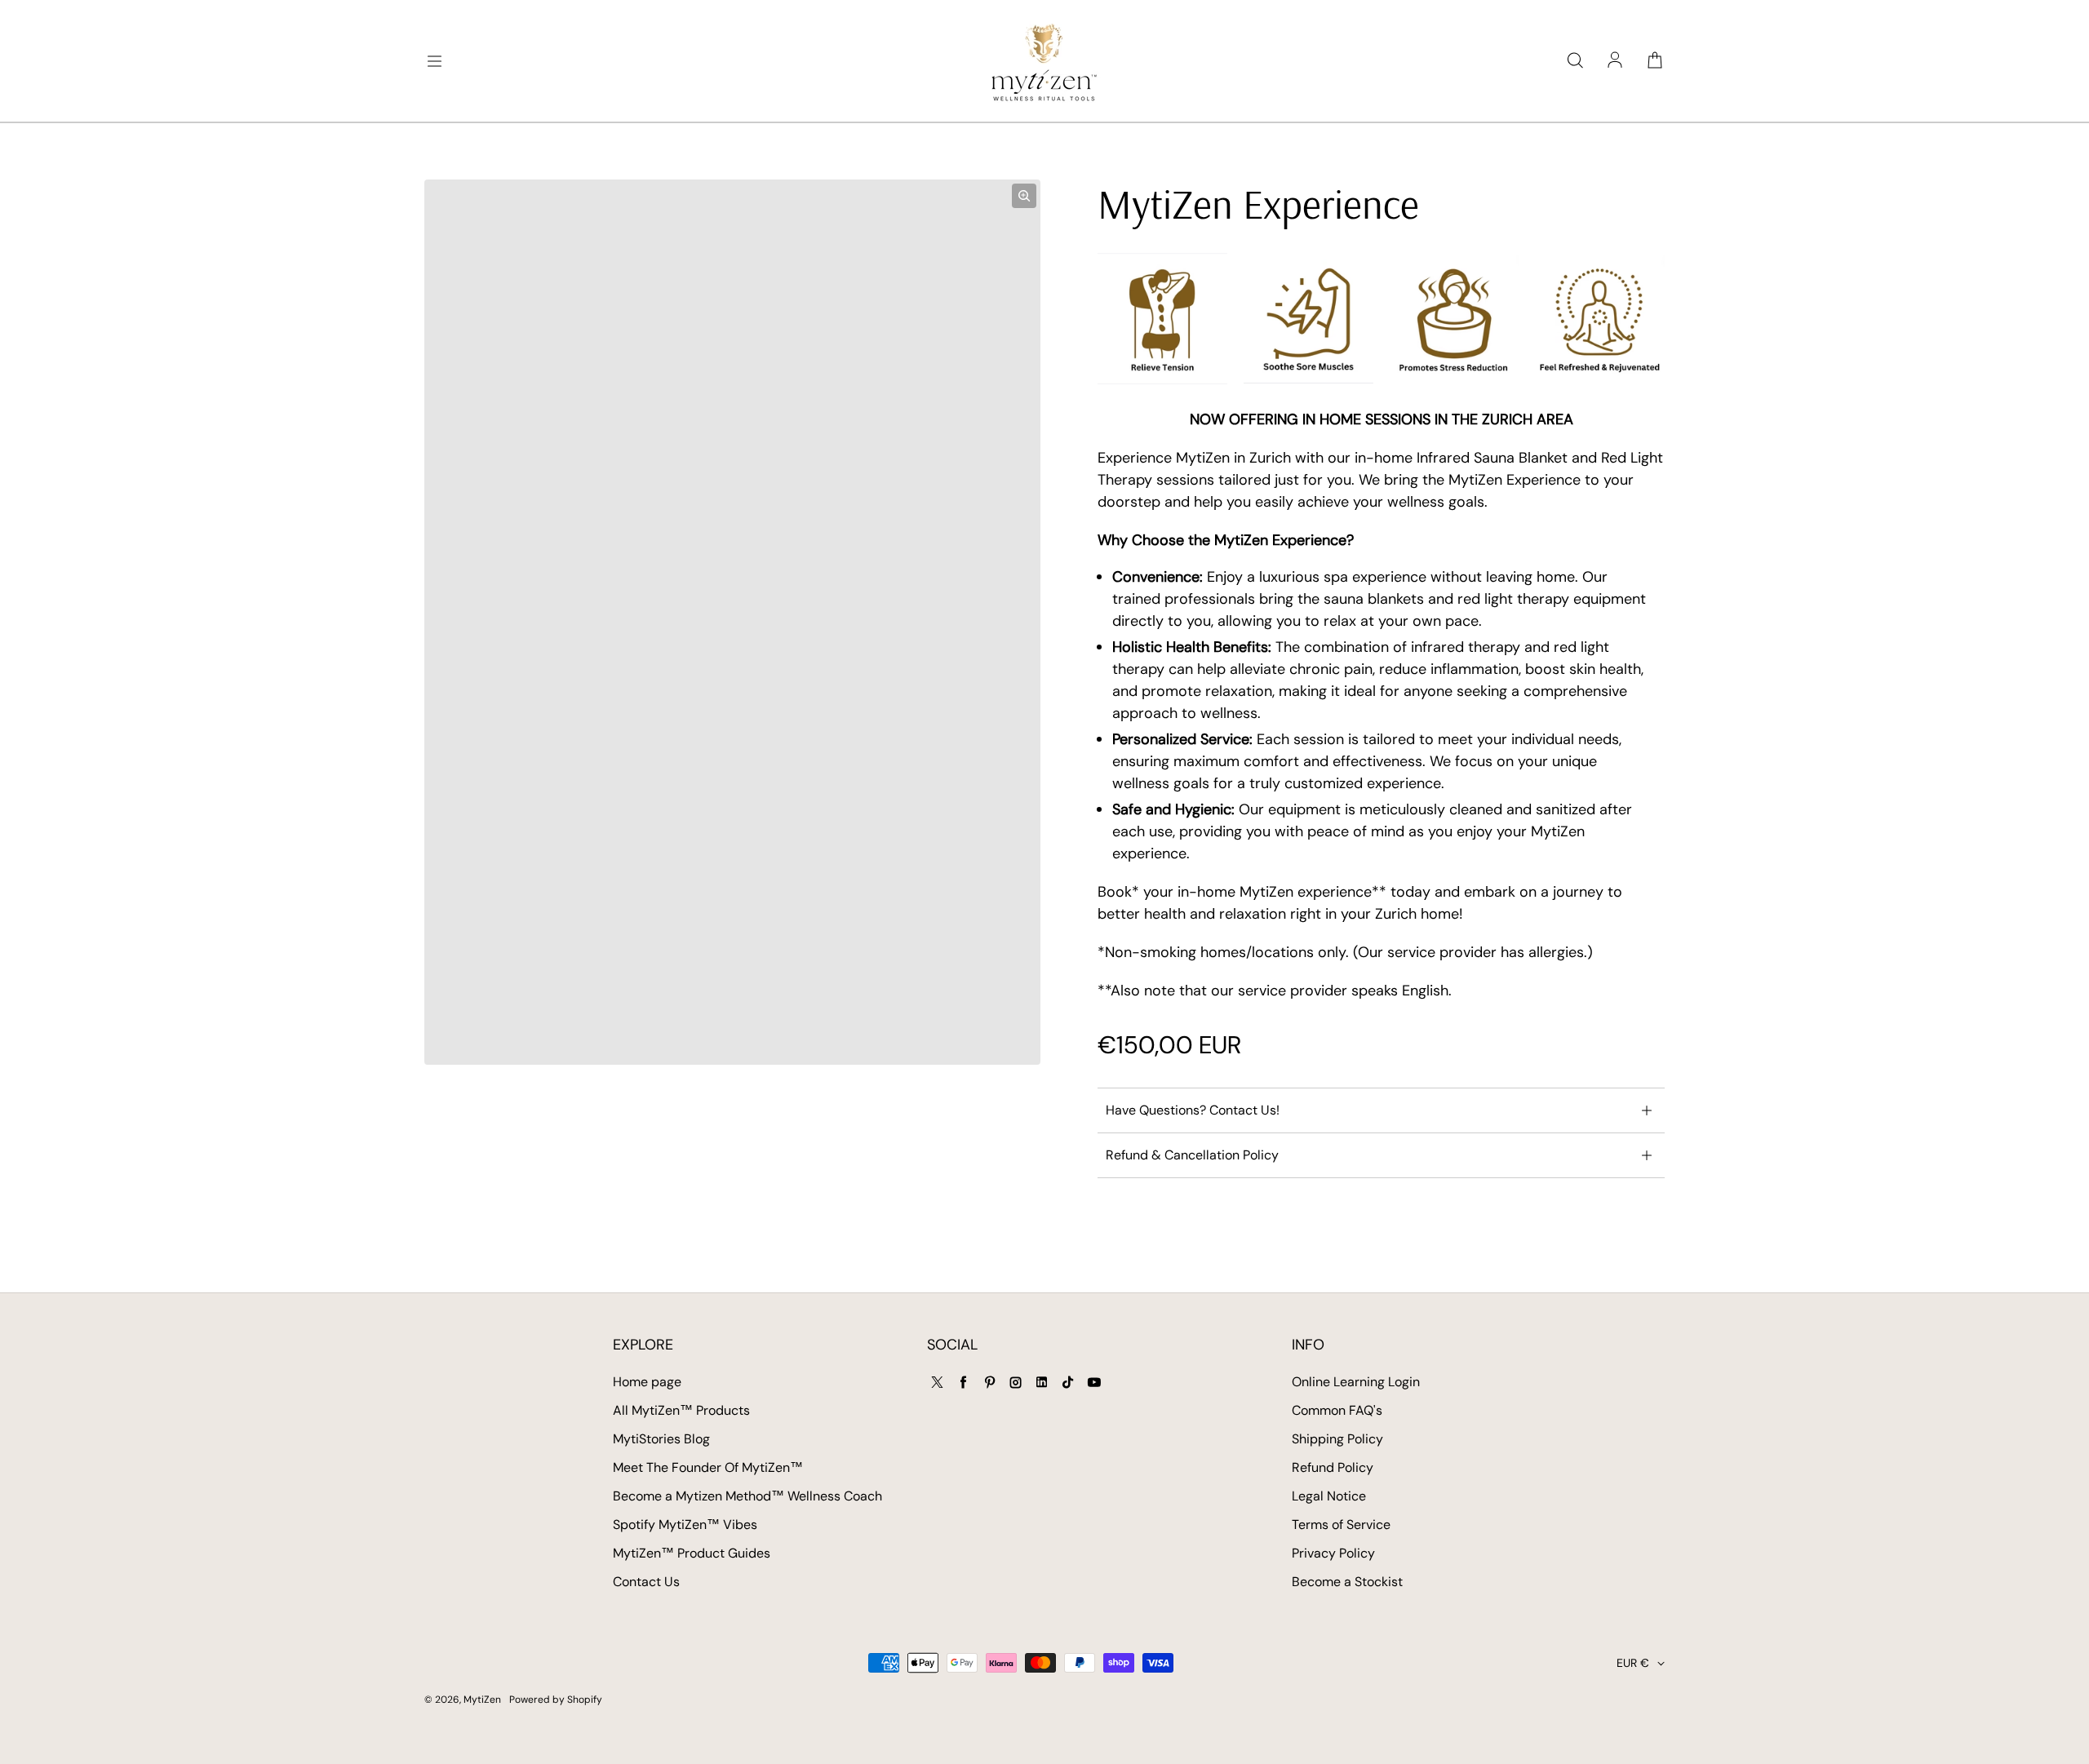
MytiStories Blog (661, 1439)
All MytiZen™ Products (681, 1410)
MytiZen (482, 1700)
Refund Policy (1333, 1467)
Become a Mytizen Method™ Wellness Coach (747, 1496)
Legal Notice (1329, 1496)
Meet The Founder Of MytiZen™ (708, 1467)
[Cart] (1655, 61)
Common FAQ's (1337, 1410)
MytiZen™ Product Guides (692, 1553)
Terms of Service (1341, 1525)
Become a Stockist (1347, 1582)
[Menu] (434, 61)
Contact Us (646, 1582)
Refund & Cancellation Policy (1192, 1155)
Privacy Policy (1333, 1553)
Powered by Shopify (556, 1700)
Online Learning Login (1356, 1382)
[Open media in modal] (1024, 196)
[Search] (1575, 61)
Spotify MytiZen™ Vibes (685, 1525)
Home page (647, 1382)
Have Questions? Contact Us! (1193, 1110)
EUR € (1633, 1663)
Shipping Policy (1337, 1439)
